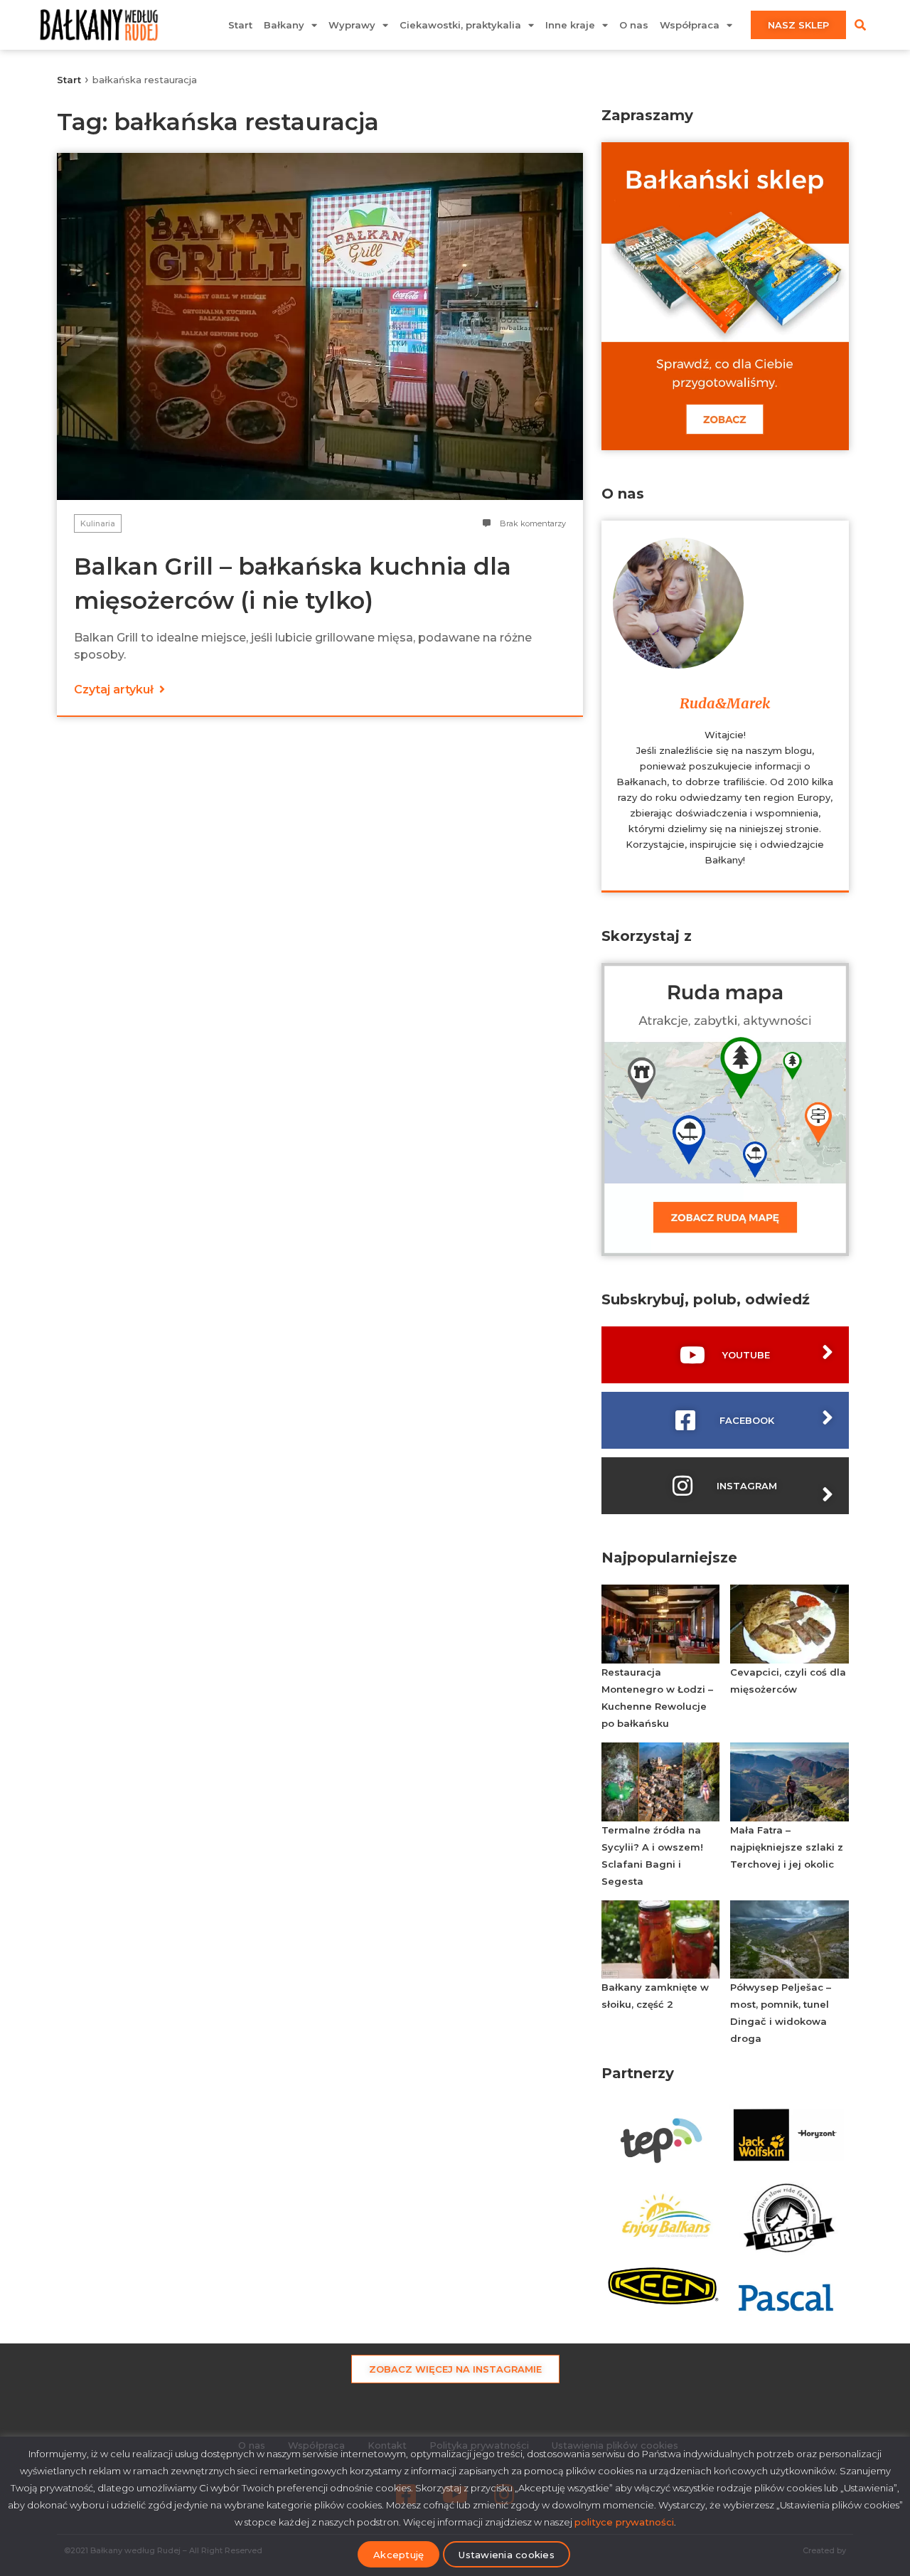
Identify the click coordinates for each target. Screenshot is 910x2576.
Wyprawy (352, 25)
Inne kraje (570, 25)
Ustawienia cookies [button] (507, 2555)
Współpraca (690, 25)
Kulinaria (98, 523)
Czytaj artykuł (115, 690)
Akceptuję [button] (398, 2555)
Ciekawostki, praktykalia (460, 25)
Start (240, 25)
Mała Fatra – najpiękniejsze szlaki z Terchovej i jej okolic (787, 1847)
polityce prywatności (624, 2522)
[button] (860, 25)
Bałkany (284, 25)
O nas (634, 25)
